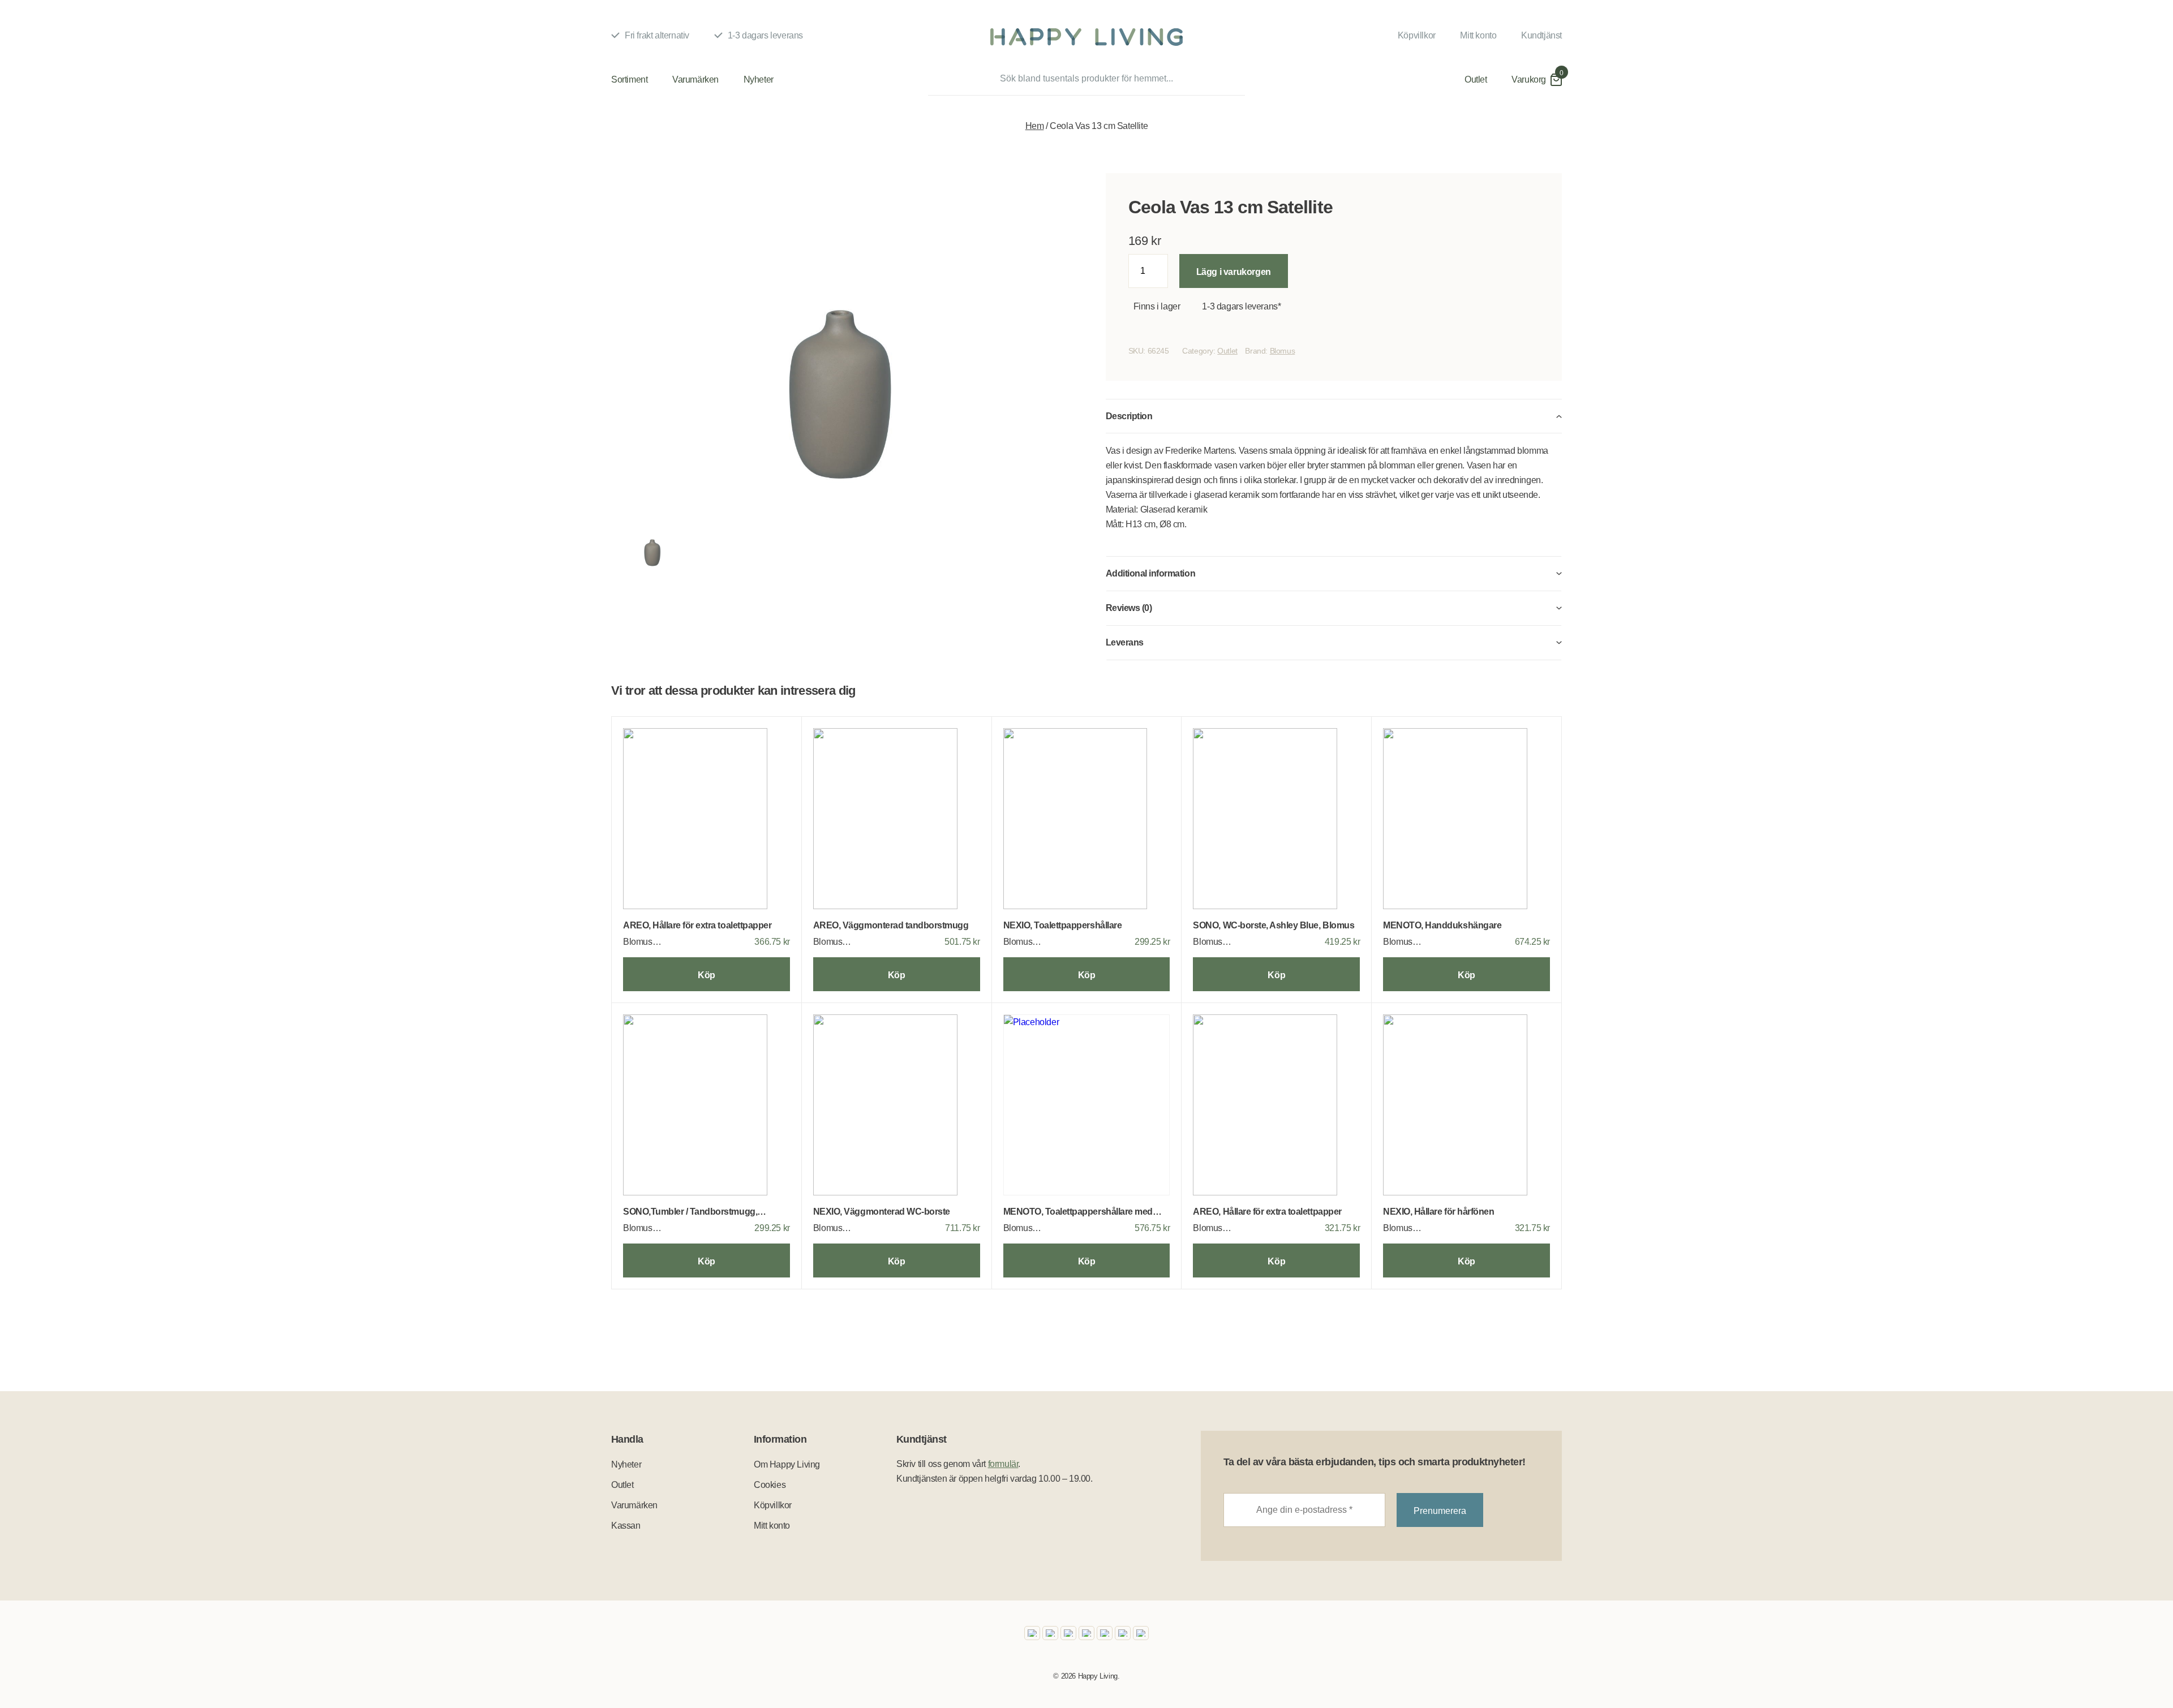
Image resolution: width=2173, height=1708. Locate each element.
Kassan (626, 1526)
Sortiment (629, 79)
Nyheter (759, 79)
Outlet (1476, 79)
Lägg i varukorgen (1234, 272)
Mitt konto (1478, 35)
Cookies (770, 1485)
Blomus (1283, 351)
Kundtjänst (1541, 35)
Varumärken (695, 79)
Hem (1035, 126)
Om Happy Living (787, 1464)
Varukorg (1529, 79)
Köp (707, 975)
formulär (1003, 1464)
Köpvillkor (1417, 35)
